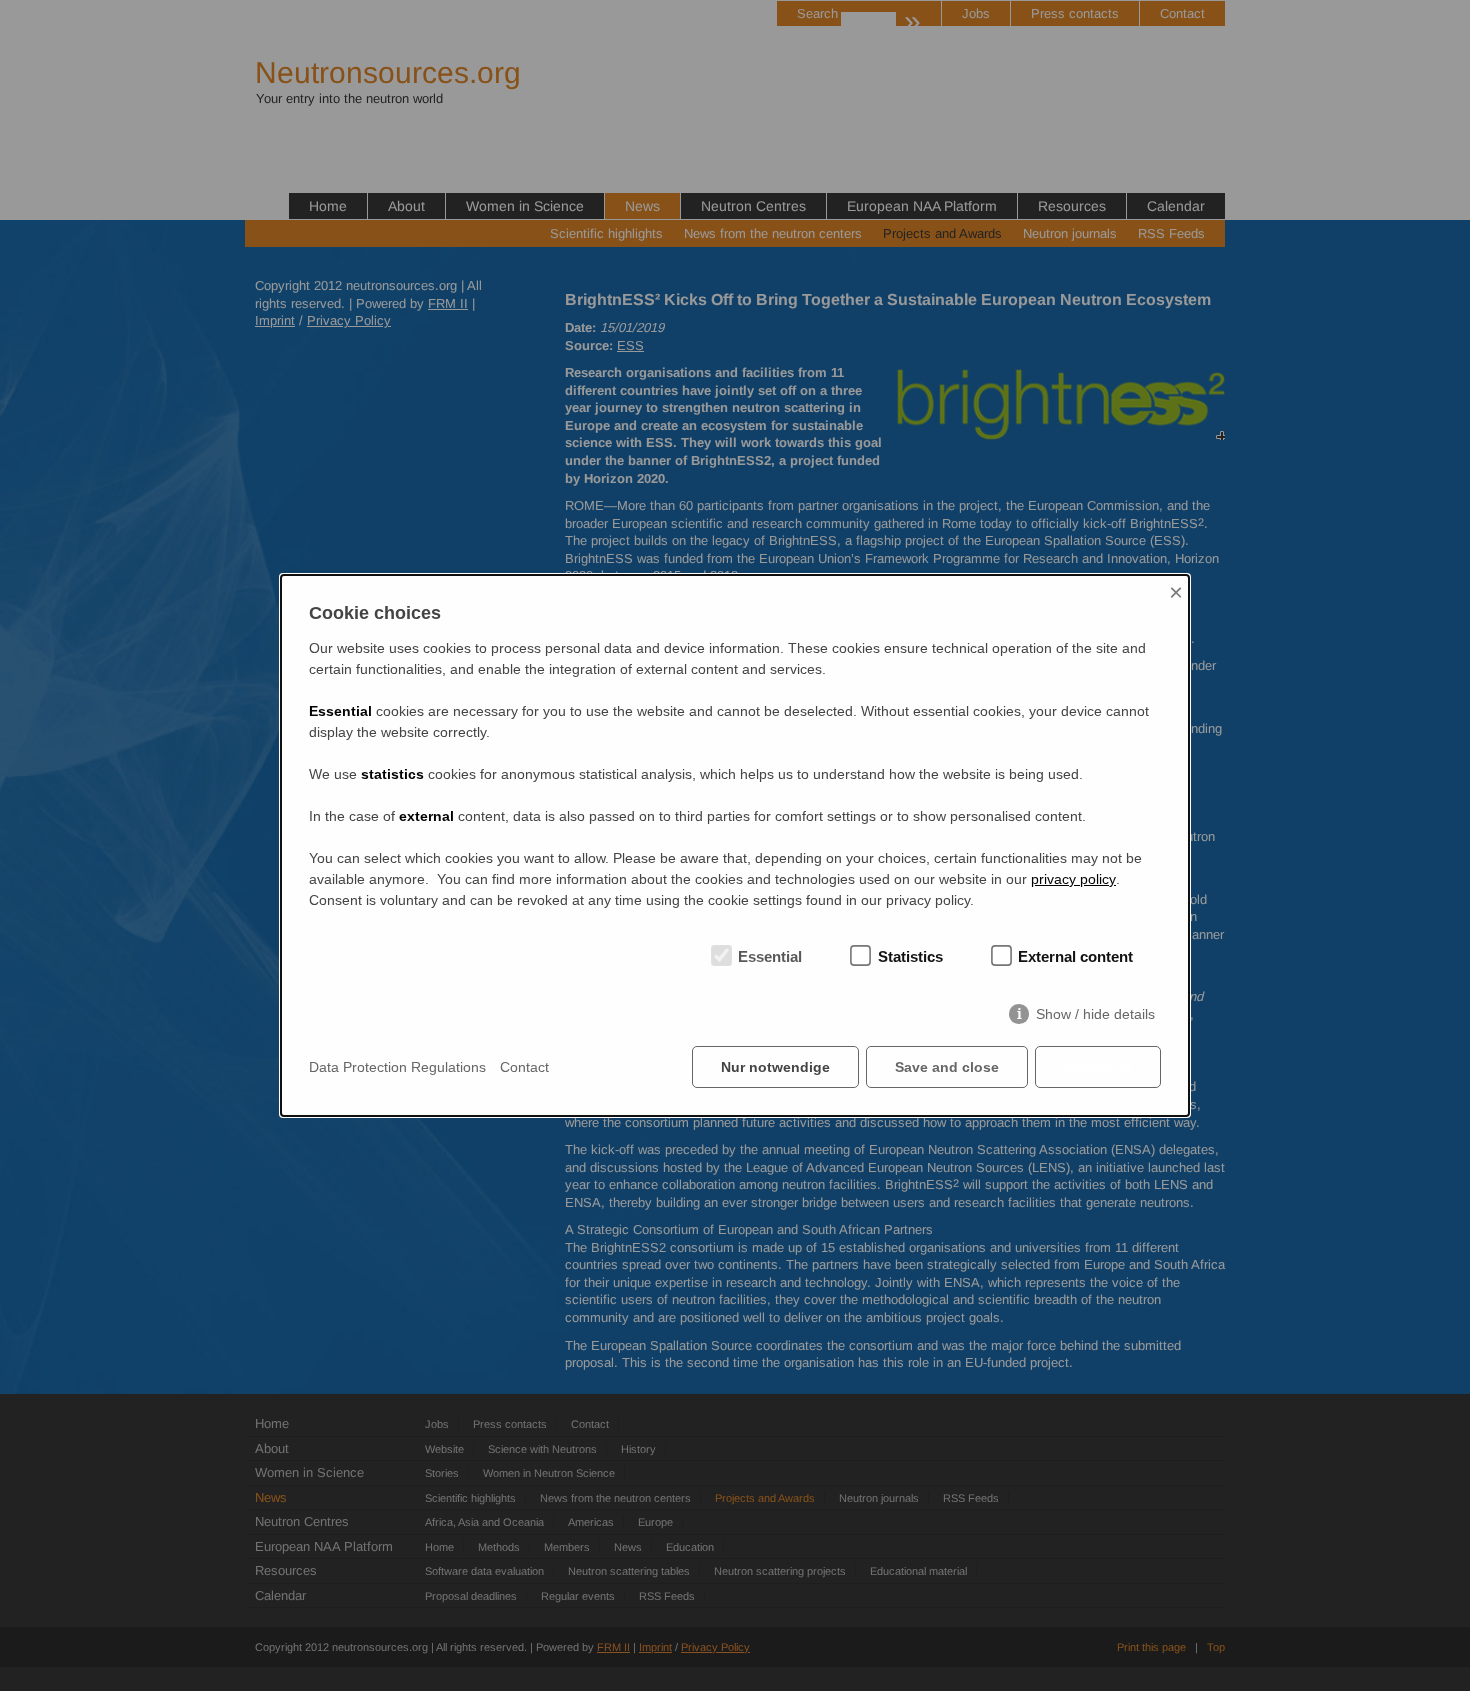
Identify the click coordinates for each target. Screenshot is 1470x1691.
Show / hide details (1095, 1014)
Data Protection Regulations (397, 1067)
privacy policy (1073, 879)
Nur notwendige (775, 1067)
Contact (524, 1067)
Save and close (947, 1067)
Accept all (1098, 1067)
